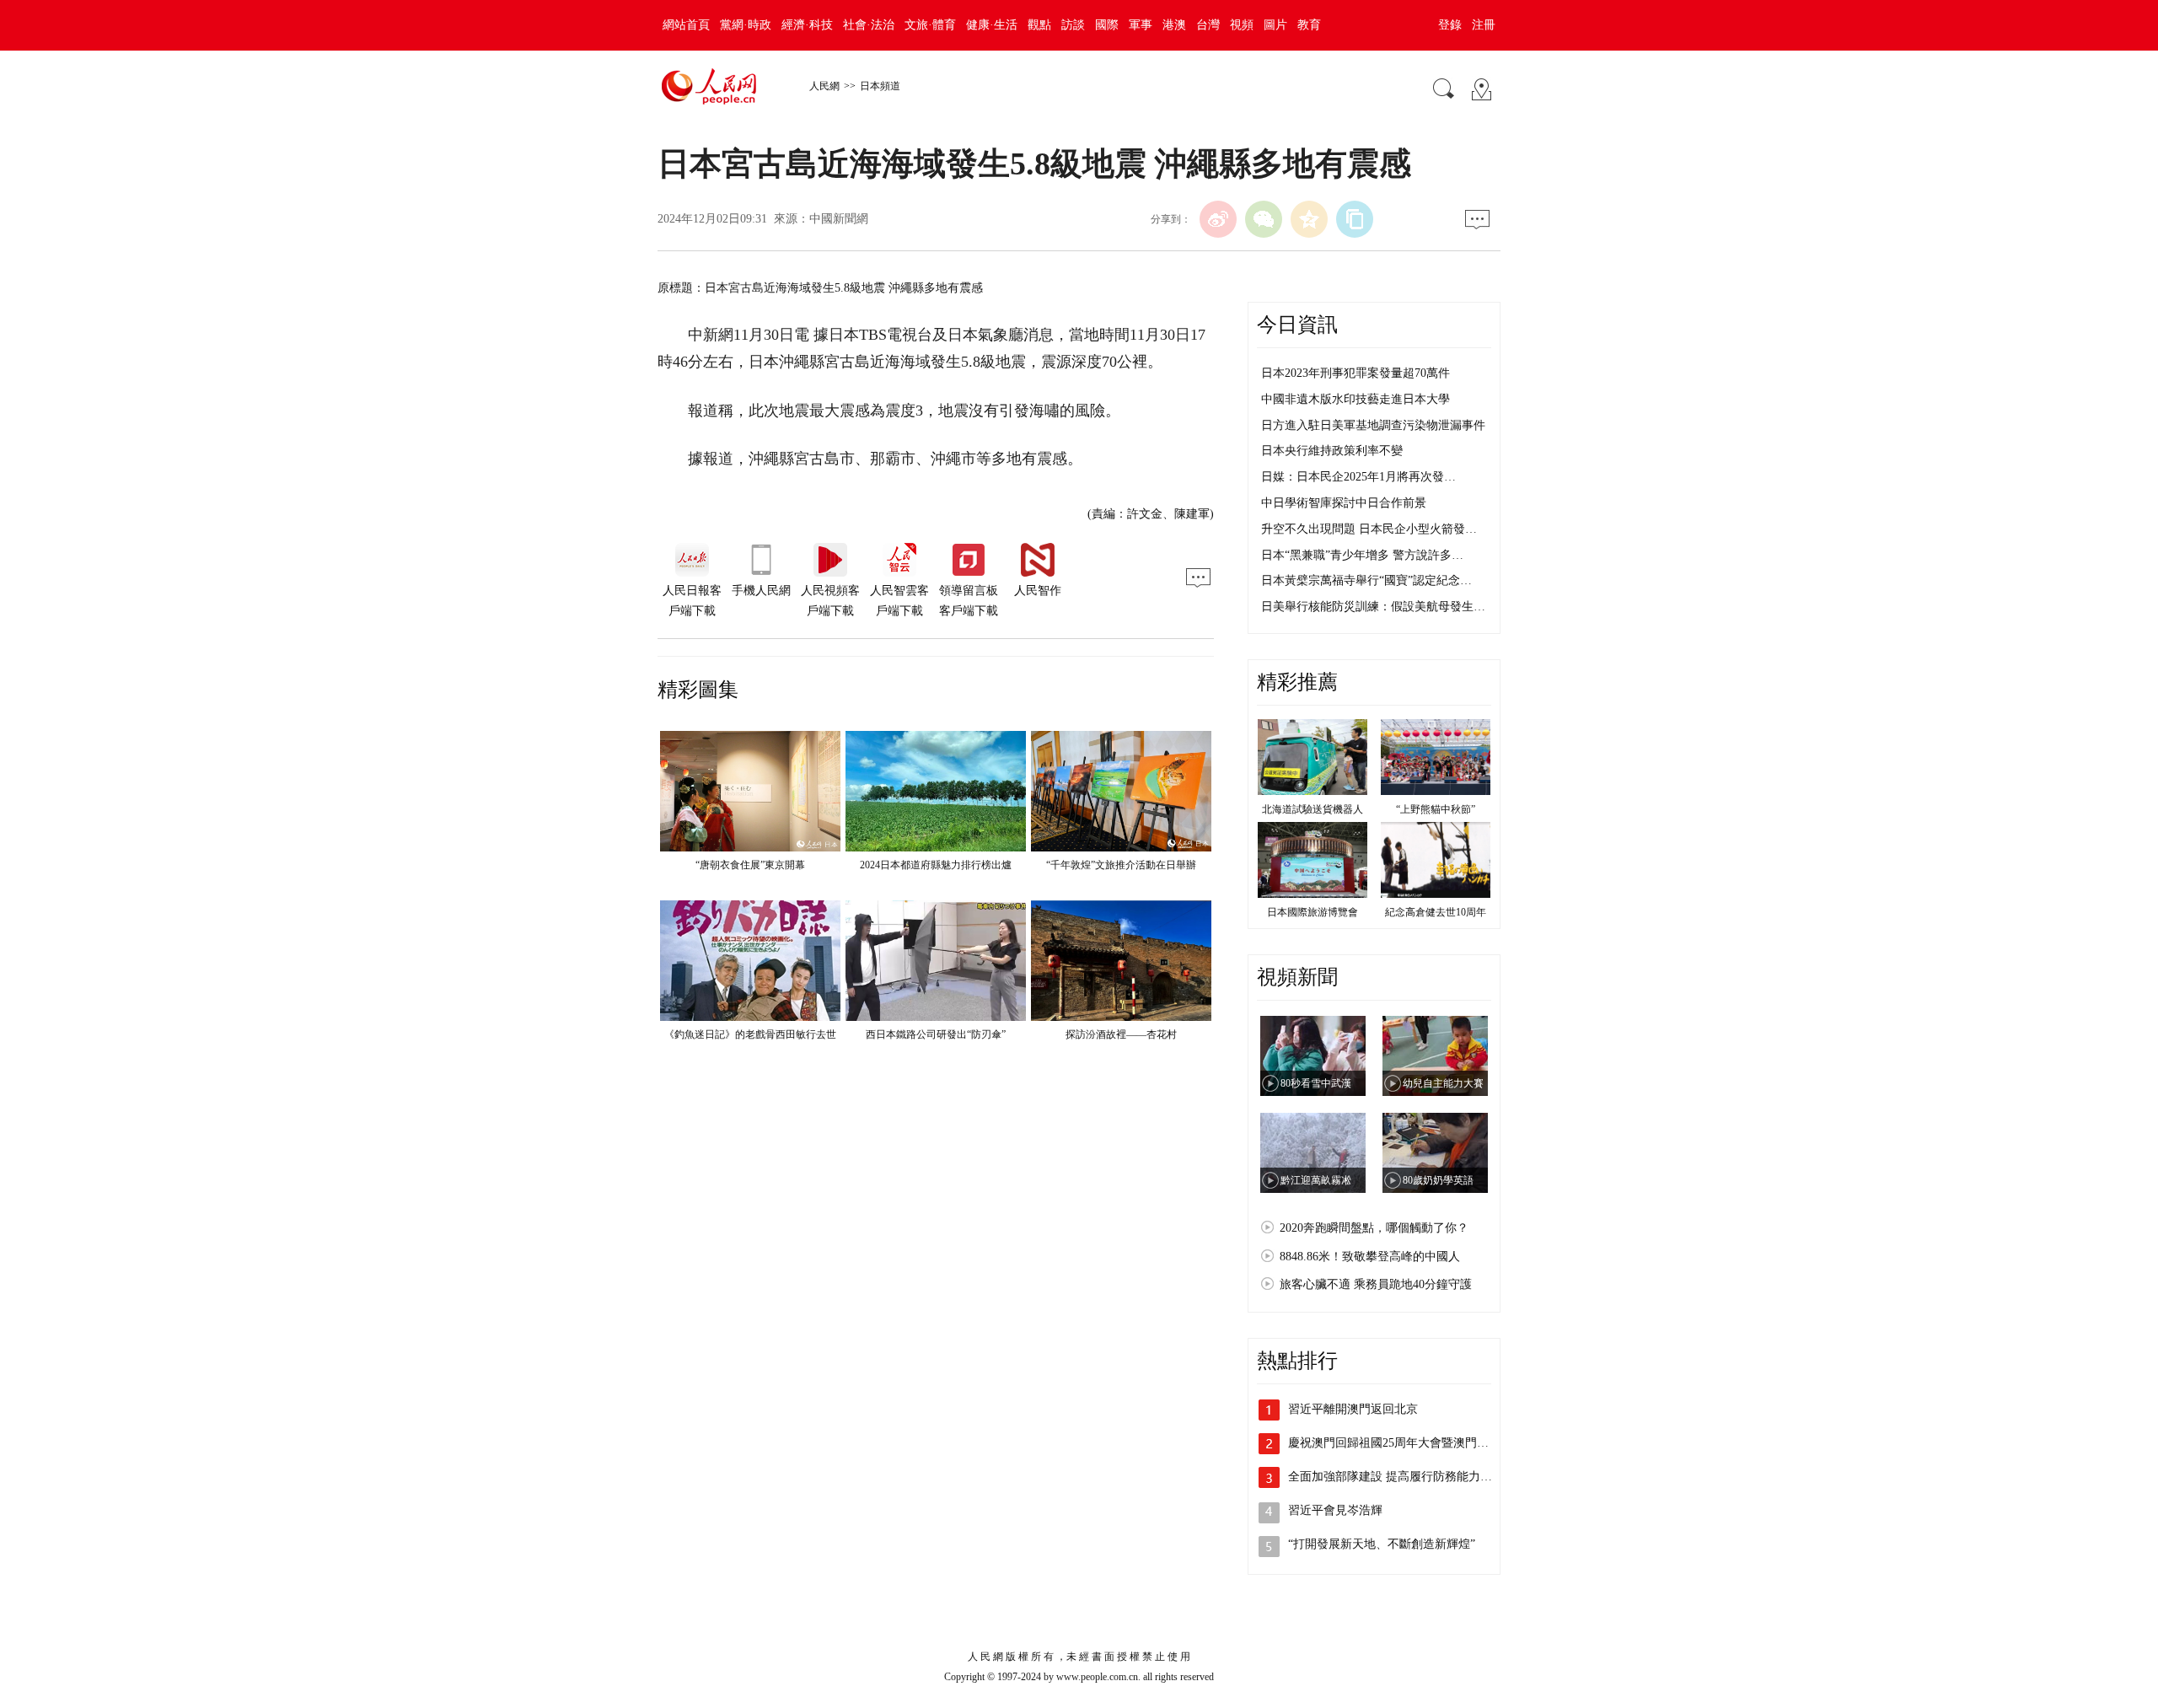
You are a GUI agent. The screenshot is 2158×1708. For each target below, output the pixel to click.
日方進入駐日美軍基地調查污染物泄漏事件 (1373, 425)
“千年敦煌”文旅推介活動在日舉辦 (1121, 865)
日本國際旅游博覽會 (1313, 912)
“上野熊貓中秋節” (1436, 809)
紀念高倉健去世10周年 (1436, 912)
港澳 (1174, 25)
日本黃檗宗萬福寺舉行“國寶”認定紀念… (1366, 580)
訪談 (1073, 25)
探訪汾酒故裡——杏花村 (1121, 1034)
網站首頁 (686, 25)
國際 (1107, 25)
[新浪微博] (1218, 219)
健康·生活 (992, 25)
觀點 (1039, 25)
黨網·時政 (746, 25)
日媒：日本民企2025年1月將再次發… (1358, 477)
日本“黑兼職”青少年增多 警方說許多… (1362, 555)
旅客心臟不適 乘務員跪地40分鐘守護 (1376, 1284)
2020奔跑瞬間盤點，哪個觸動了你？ (1374, 1228)
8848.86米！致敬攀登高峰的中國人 (1370, 1257)
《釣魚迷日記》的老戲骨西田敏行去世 (750, 1034)
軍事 (1141, 25)
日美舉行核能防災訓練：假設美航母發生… (1373, 607)
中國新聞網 (839, 219)
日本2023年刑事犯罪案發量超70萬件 (1355, 373)
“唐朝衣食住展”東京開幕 (750, 865)
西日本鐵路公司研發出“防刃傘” (936, 1034)
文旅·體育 (930, 25)
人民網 (824, 86)
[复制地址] (1355, 219)
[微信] (1264, 219)
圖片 (1275, 25)
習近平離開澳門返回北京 (1353, 1409)
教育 (1309, 25)
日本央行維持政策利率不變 (1332, 451)
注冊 (1484, 25)
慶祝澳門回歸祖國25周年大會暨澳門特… (1394, 1443)
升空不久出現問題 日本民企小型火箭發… (1369, 529)
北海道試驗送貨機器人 (1313, 809)
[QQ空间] (1309, 219)
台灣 (1208, 25)
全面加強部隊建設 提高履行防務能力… (1390, 1477)
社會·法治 (869, 25)
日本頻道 (880, 86)
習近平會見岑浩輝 (1335, 1510)
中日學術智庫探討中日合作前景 (1344, 503)
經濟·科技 (807, 25)
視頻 (1242, 25)
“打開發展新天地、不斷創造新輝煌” (1382, 1544)
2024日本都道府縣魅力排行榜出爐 (936, 865)
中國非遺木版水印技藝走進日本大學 (1355, 399)
